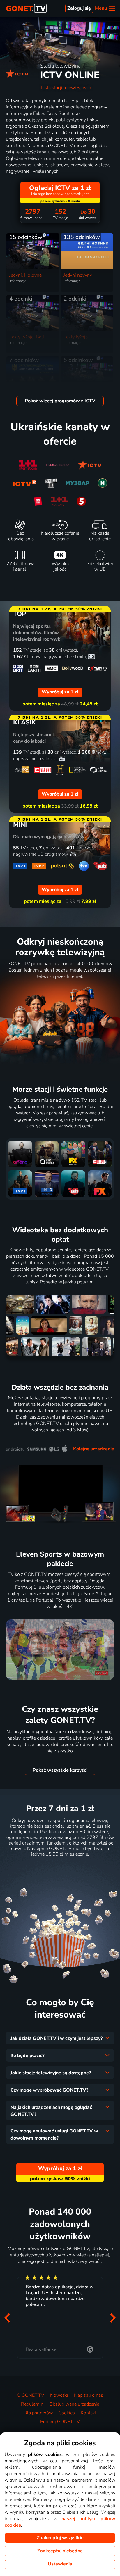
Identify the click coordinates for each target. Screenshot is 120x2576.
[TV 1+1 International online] (28, 465)
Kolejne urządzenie (94, 1449)
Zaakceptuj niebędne (60, 2551)
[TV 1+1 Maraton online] (59, 501)
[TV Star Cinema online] (38, 501)
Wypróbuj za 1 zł (60, 1868)
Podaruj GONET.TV (60, 2422)
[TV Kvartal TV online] (51, 483)
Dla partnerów (38, 2413)
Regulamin (32, 2404)
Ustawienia (60, 2564)
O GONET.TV (31, 2395)
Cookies (67, 2413)
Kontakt (89, 2413)
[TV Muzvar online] (77, 483)
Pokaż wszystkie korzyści (60, 1770)
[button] (7, 2318)
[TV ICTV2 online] (24, 483)
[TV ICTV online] (90, 465)
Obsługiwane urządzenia (74, 2404)
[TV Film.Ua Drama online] (58, 465)
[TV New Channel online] (103, 483)
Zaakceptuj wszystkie (60, 2538)
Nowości (59, 2395)
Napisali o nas (89, 2395)
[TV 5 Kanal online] (81, 501)
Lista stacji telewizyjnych (66, 88)
